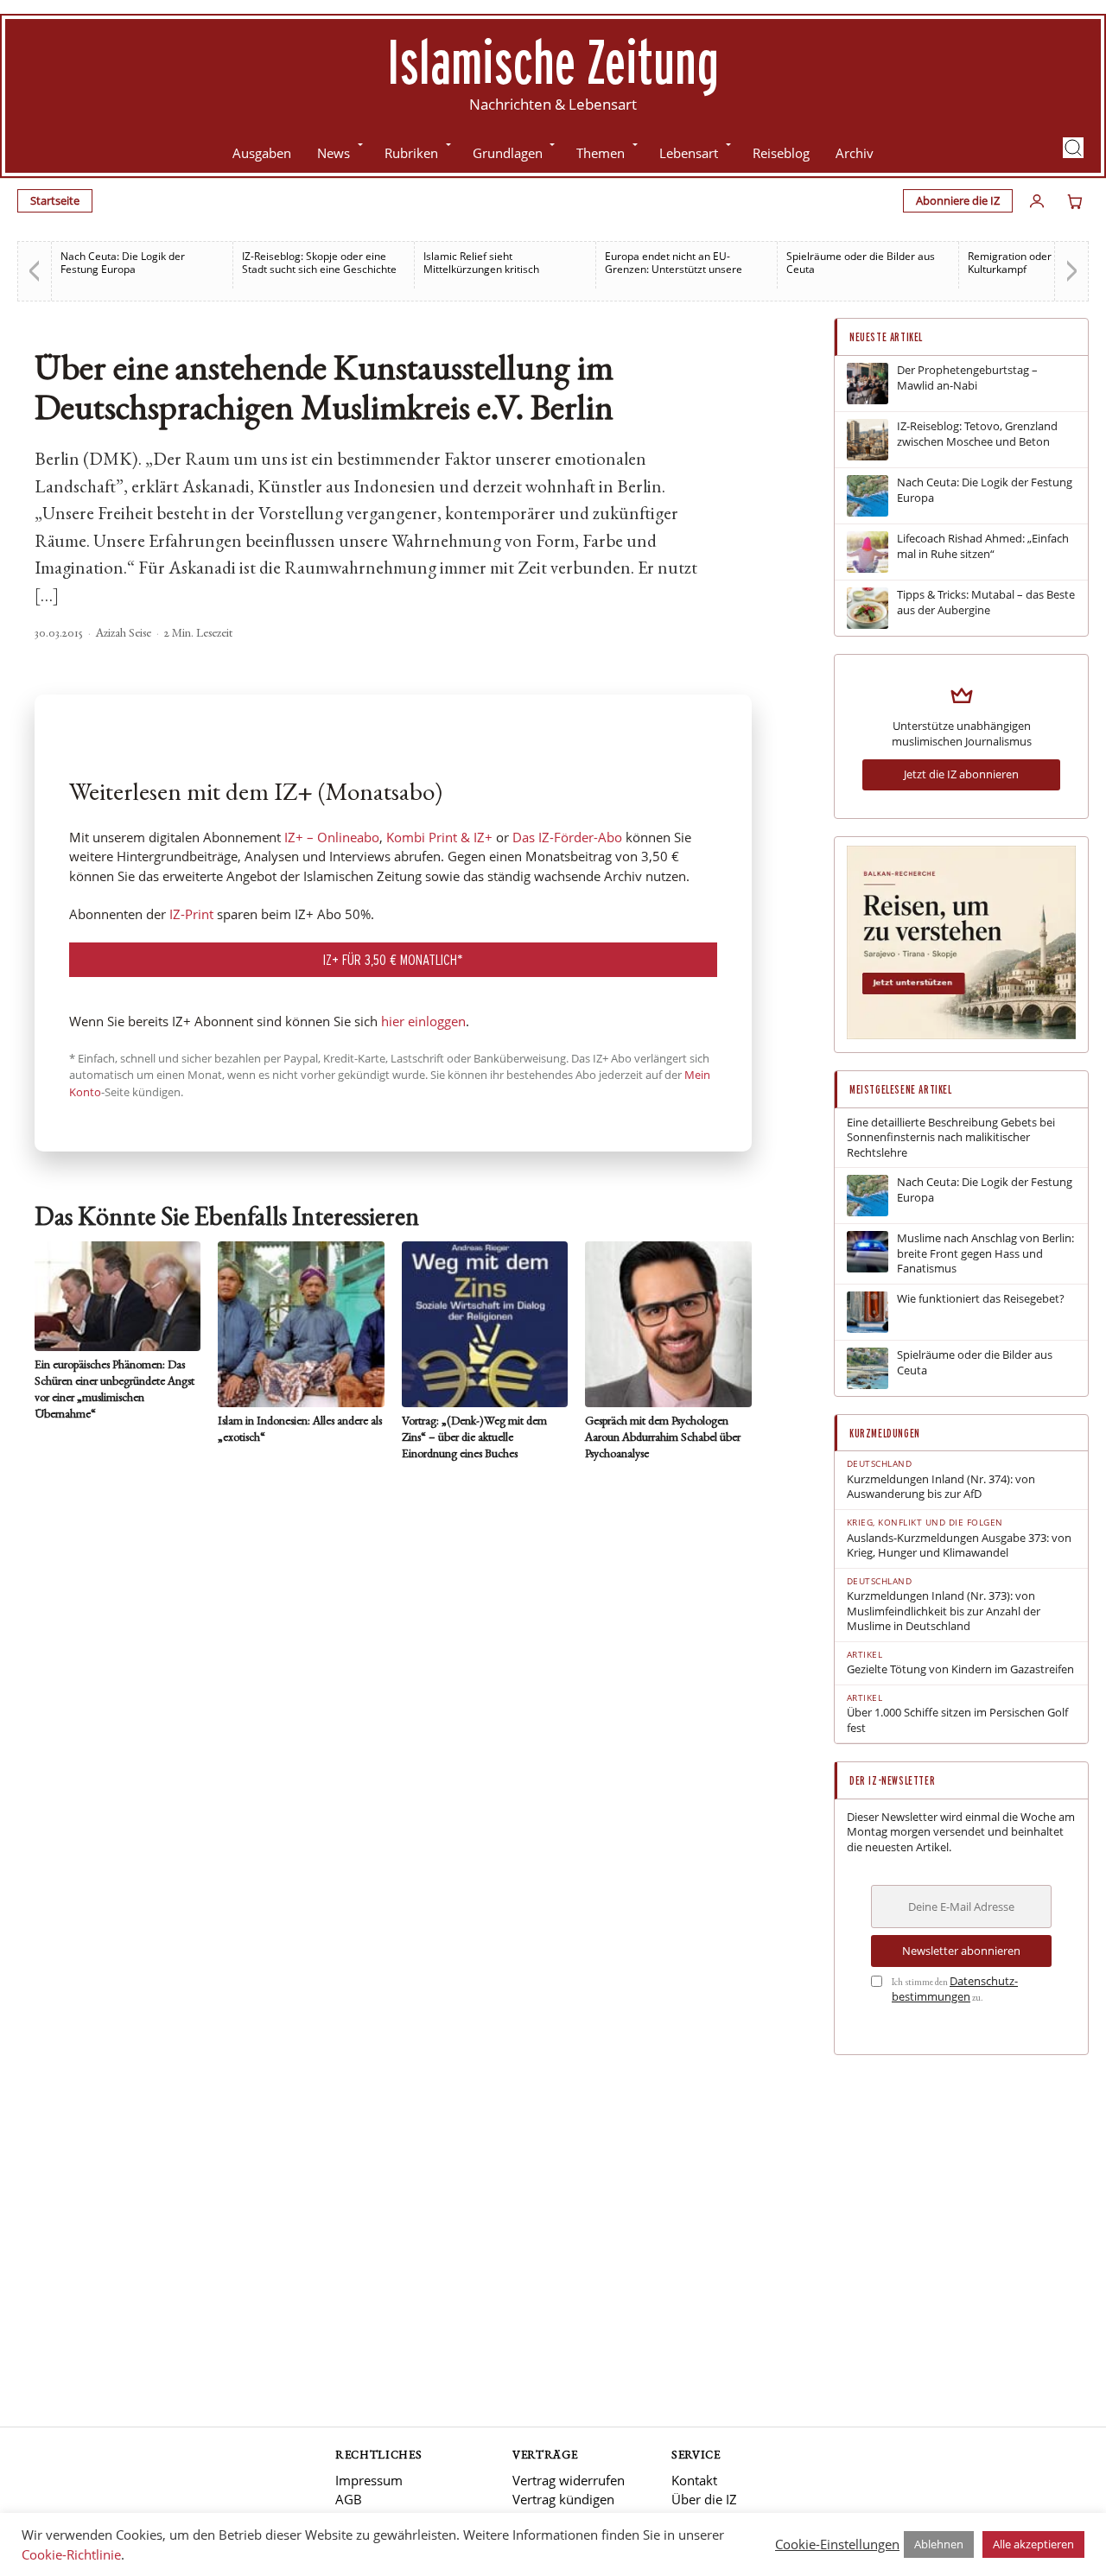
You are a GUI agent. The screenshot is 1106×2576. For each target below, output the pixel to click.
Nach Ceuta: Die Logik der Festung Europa (123, 263)
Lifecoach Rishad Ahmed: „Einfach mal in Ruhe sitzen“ (983, 546)
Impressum (369, 2480)
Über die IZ (704, 2499)
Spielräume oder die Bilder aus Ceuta (861, 263)
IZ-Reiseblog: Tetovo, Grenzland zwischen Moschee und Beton (977, 434)
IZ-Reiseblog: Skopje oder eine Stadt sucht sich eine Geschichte (319, 263)
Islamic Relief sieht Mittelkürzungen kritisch (481, 263)
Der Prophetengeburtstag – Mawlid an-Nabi (967, 378)
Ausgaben (262, 153)
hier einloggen (423, 1021)
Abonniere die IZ (958, 200)
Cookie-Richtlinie (71, 2554)
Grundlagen (508, 153)
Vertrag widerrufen (569, 2480)
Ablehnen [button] (939, 2544)
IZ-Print (191, 914)
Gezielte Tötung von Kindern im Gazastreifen (960, 1669)
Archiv (855, 153)
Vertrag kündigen (563, 2499)
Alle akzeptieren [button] (1033, 2544)
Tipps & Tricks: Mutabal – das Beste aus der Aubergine (986, 603)
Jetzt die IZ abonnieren (961, 774)
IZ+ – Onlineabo (332, 837)
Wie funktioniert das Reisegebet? (981, 1299)
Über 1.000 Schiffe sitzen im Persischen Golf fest (957, 1720)
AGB (349, 2499)
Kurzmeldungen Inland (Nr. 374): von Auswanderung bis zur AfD (941, 1487)
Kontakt (694, 2480)
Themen (601, 153)
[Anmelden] (1037, 201)
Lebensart (689, 153)
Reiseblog (781, 153)
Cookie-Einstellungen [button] (837, 2544)
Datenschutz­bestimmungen (955, 1989)
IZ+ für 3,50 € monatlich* (393, 959)
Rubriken (411, 153)
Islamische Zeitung (553, 61)
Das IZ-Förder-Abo (567, 837)
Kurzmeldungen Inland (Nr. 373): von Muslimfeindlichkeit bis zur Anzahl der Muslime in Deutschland (944, 1611)
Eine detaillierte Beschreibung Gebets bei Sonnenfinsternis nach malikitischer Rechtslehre (951, 1138)
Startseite (55, 200)
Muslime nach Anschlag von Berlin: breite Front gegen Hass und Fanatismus (985, 1253)
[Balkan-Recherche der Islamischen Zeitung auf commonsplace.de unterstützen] (961, 1035)
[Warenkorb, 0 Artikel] (1075, 201)
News (334, 153)
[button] (1073, 148)
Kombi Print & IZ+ (439, 837)
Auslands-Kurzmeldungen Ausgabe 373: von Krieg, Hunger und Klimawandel (959, 1546)
